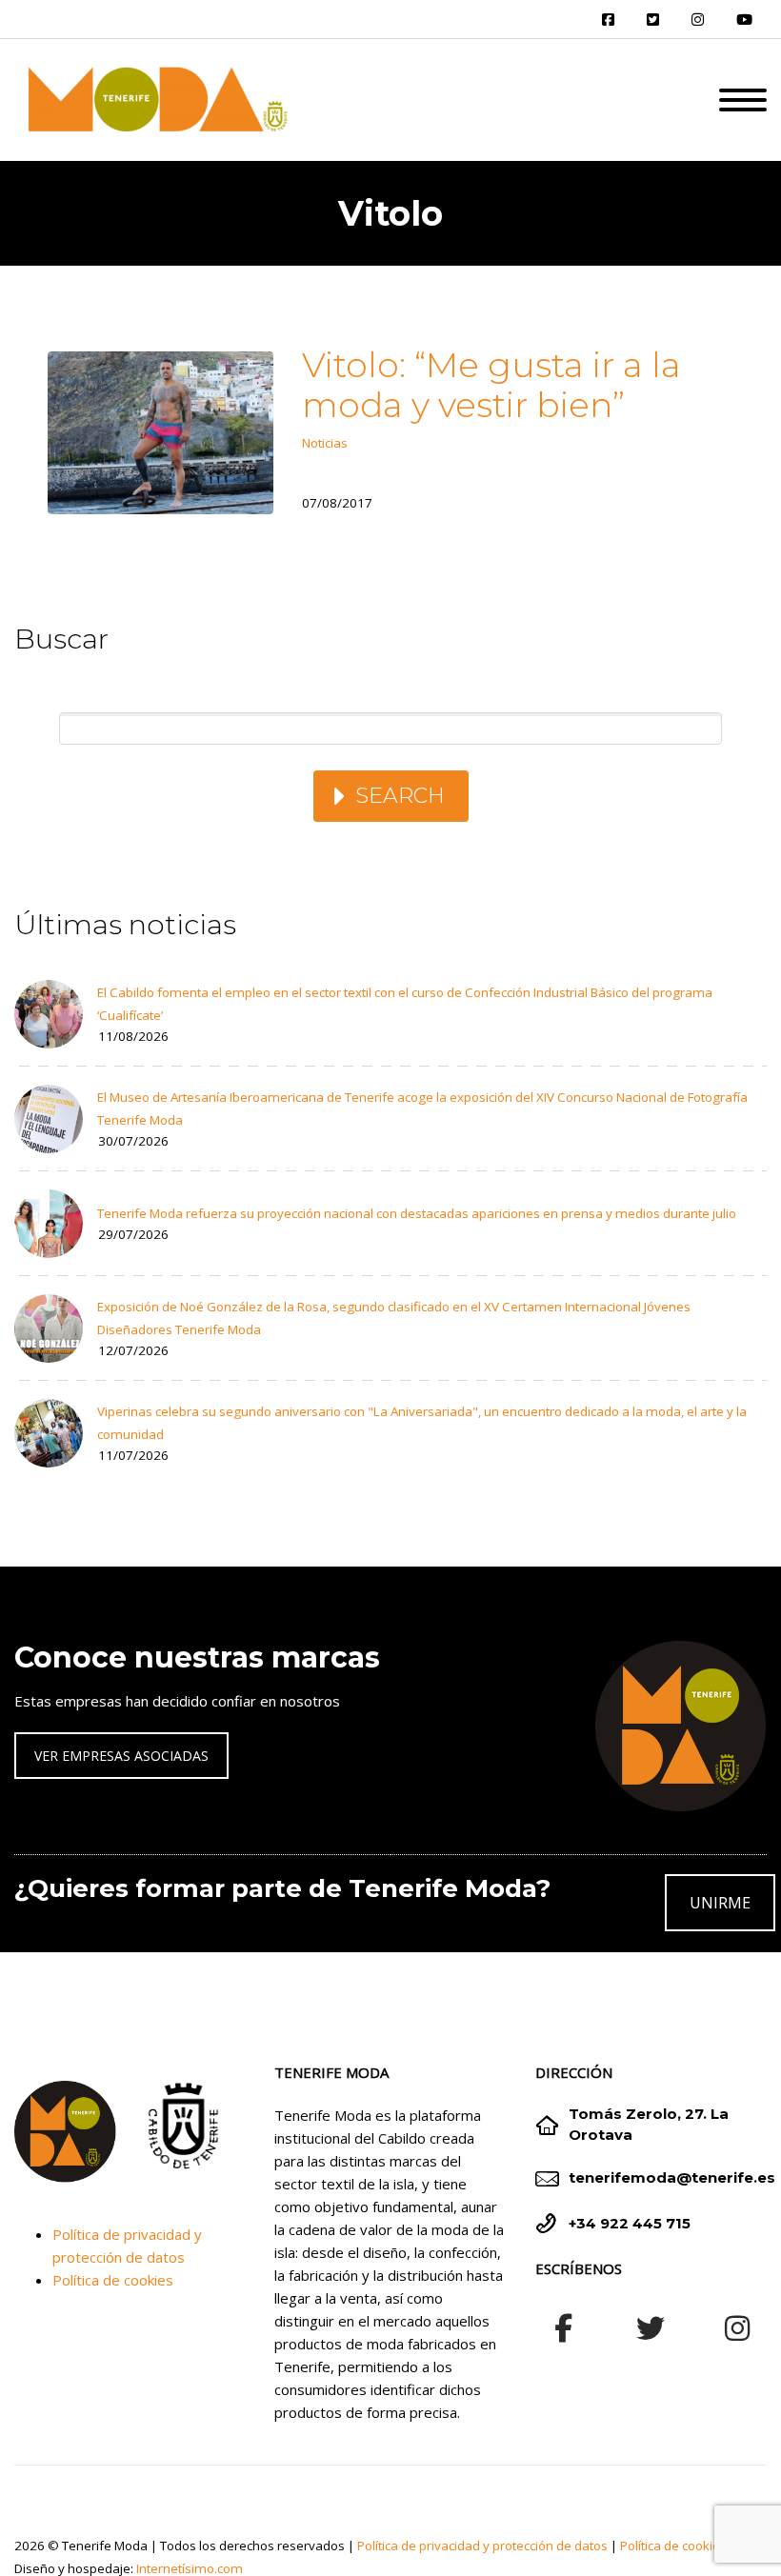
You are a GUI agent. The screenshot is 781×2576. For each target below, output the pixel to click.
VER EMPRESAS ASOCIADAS (121, 1756)
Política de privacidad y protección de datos (482, 2546)
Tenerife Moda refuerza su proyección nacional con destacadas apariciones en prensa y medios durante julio (417, 1213)
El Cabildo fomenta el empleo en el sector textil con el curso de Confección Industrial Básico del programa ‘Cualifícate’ (405, 1004)
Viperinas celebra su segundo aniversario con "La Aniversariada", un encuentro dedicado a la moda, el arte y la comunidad (422, 1423)
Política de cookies (113, 2280)
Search (400, 796)
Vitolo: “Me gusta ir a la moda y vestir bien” (491, 385)
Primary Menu (743, 100)
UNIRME (720, 1903)
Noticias (325, 443)
